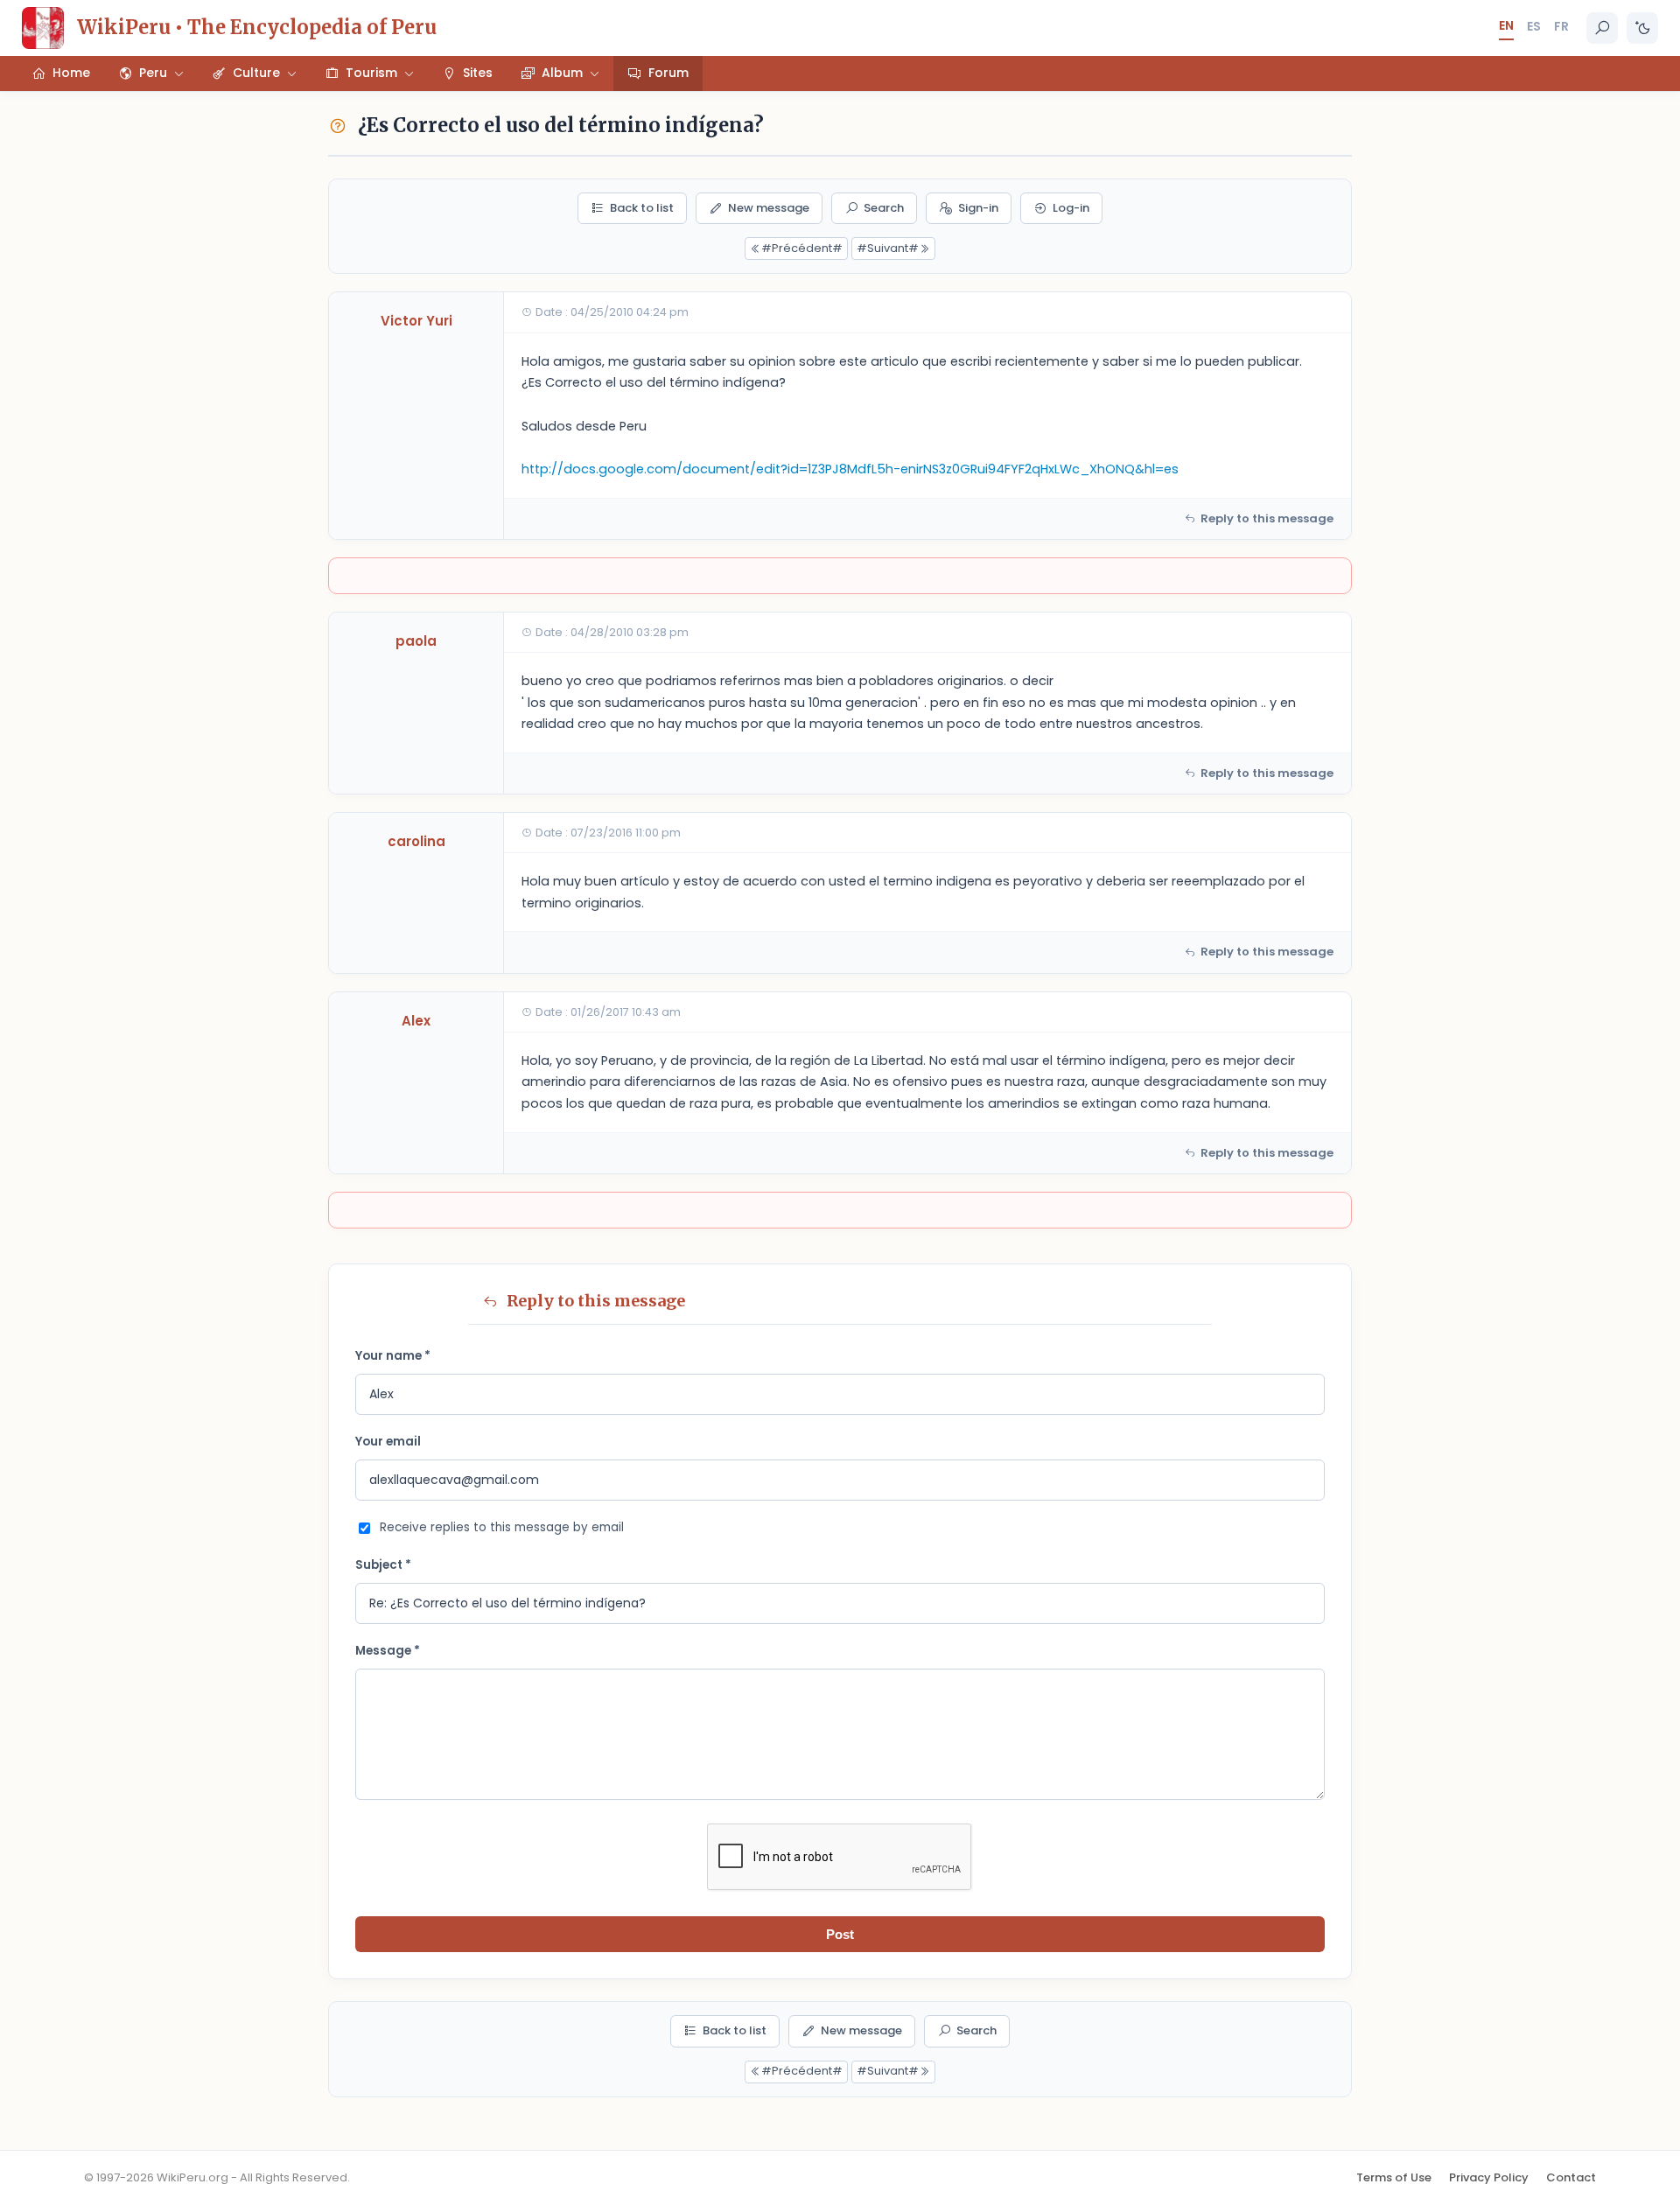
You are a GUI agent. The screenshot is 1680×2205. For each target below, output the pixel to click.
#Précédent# (802, 248)
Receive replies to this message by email (502, 1527)
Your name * (393, 1356)
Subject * (383, 1565)
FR (1561, 26)
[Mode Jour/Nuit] (1642, 28)
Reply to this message (1267, 518)
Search (884, 208)
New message (769, 208)
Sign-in (978, 208)
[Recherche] (1602, 28)
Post (840, 1934)
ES (1534, 26)
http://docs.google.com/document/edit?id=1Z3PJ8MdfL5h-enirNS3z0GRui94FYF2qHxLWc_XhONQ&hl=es (850, 469)
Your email (388, 1442)
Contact (1571, 2177)
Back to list (642, 208)
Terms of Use (1394, 2177)
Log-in (1071, 208)
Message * (388, 1651)
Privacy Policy (1489, 2177)
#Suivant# (888, 248)
